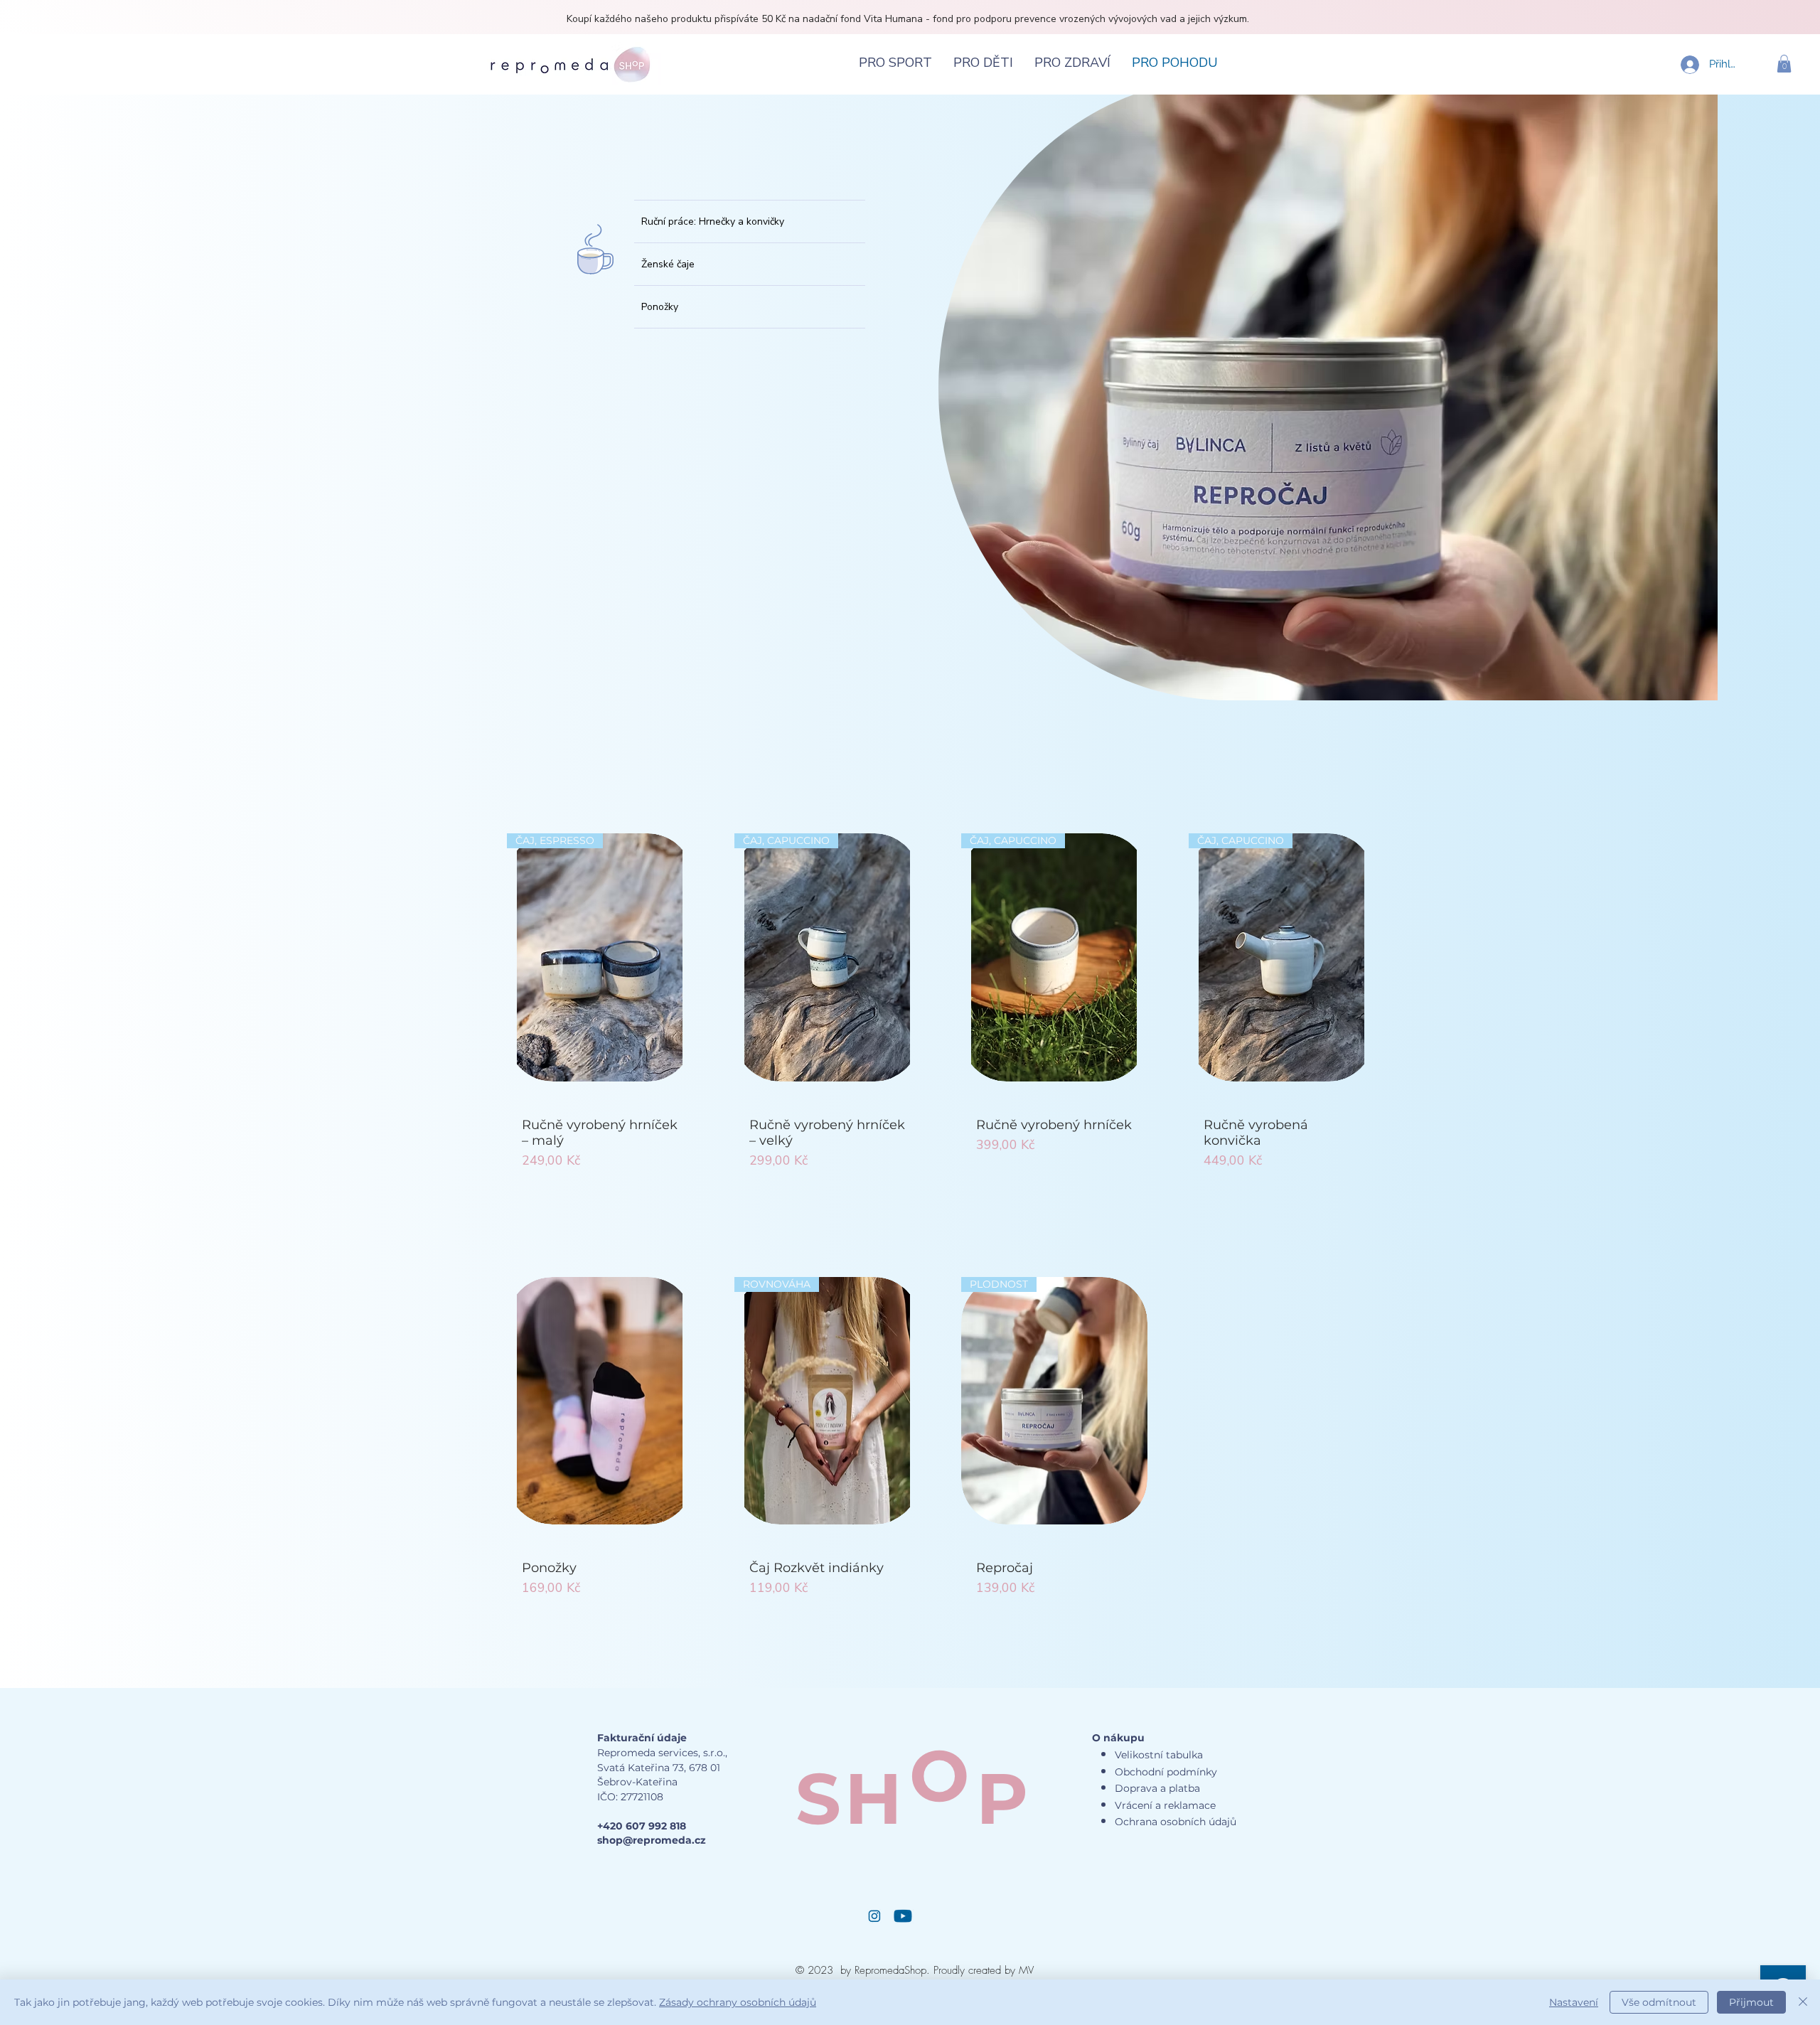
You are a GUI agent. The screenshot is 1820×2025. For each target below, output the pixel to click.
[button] (1784, 64)
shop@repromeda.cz (652, 1840)
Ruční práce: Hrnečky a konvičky (713, 221)
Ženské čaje (668, 264)
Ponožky (660, 307)
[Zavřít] (1803, 2002)
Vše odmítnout (1659, 2002)
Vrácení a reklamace (1165, 1805)
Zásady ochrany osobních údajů (738, 2002)
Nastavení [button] (1574, 2002)
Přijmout (1751, 2002)
